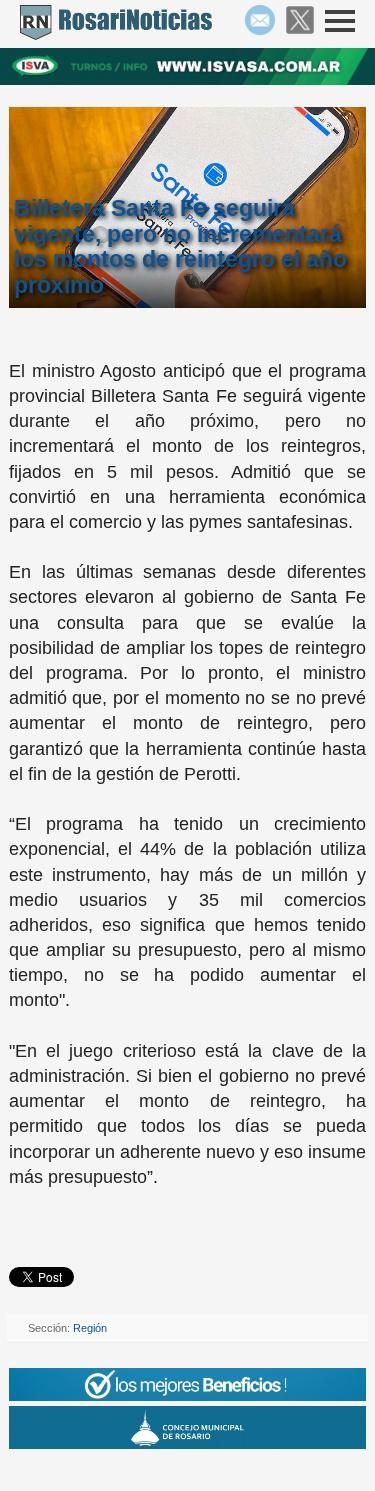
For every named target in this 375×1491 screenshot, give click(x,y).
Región (90, 1328)
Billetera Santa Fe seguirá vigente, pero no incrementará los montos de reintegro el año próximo (180, 246)
